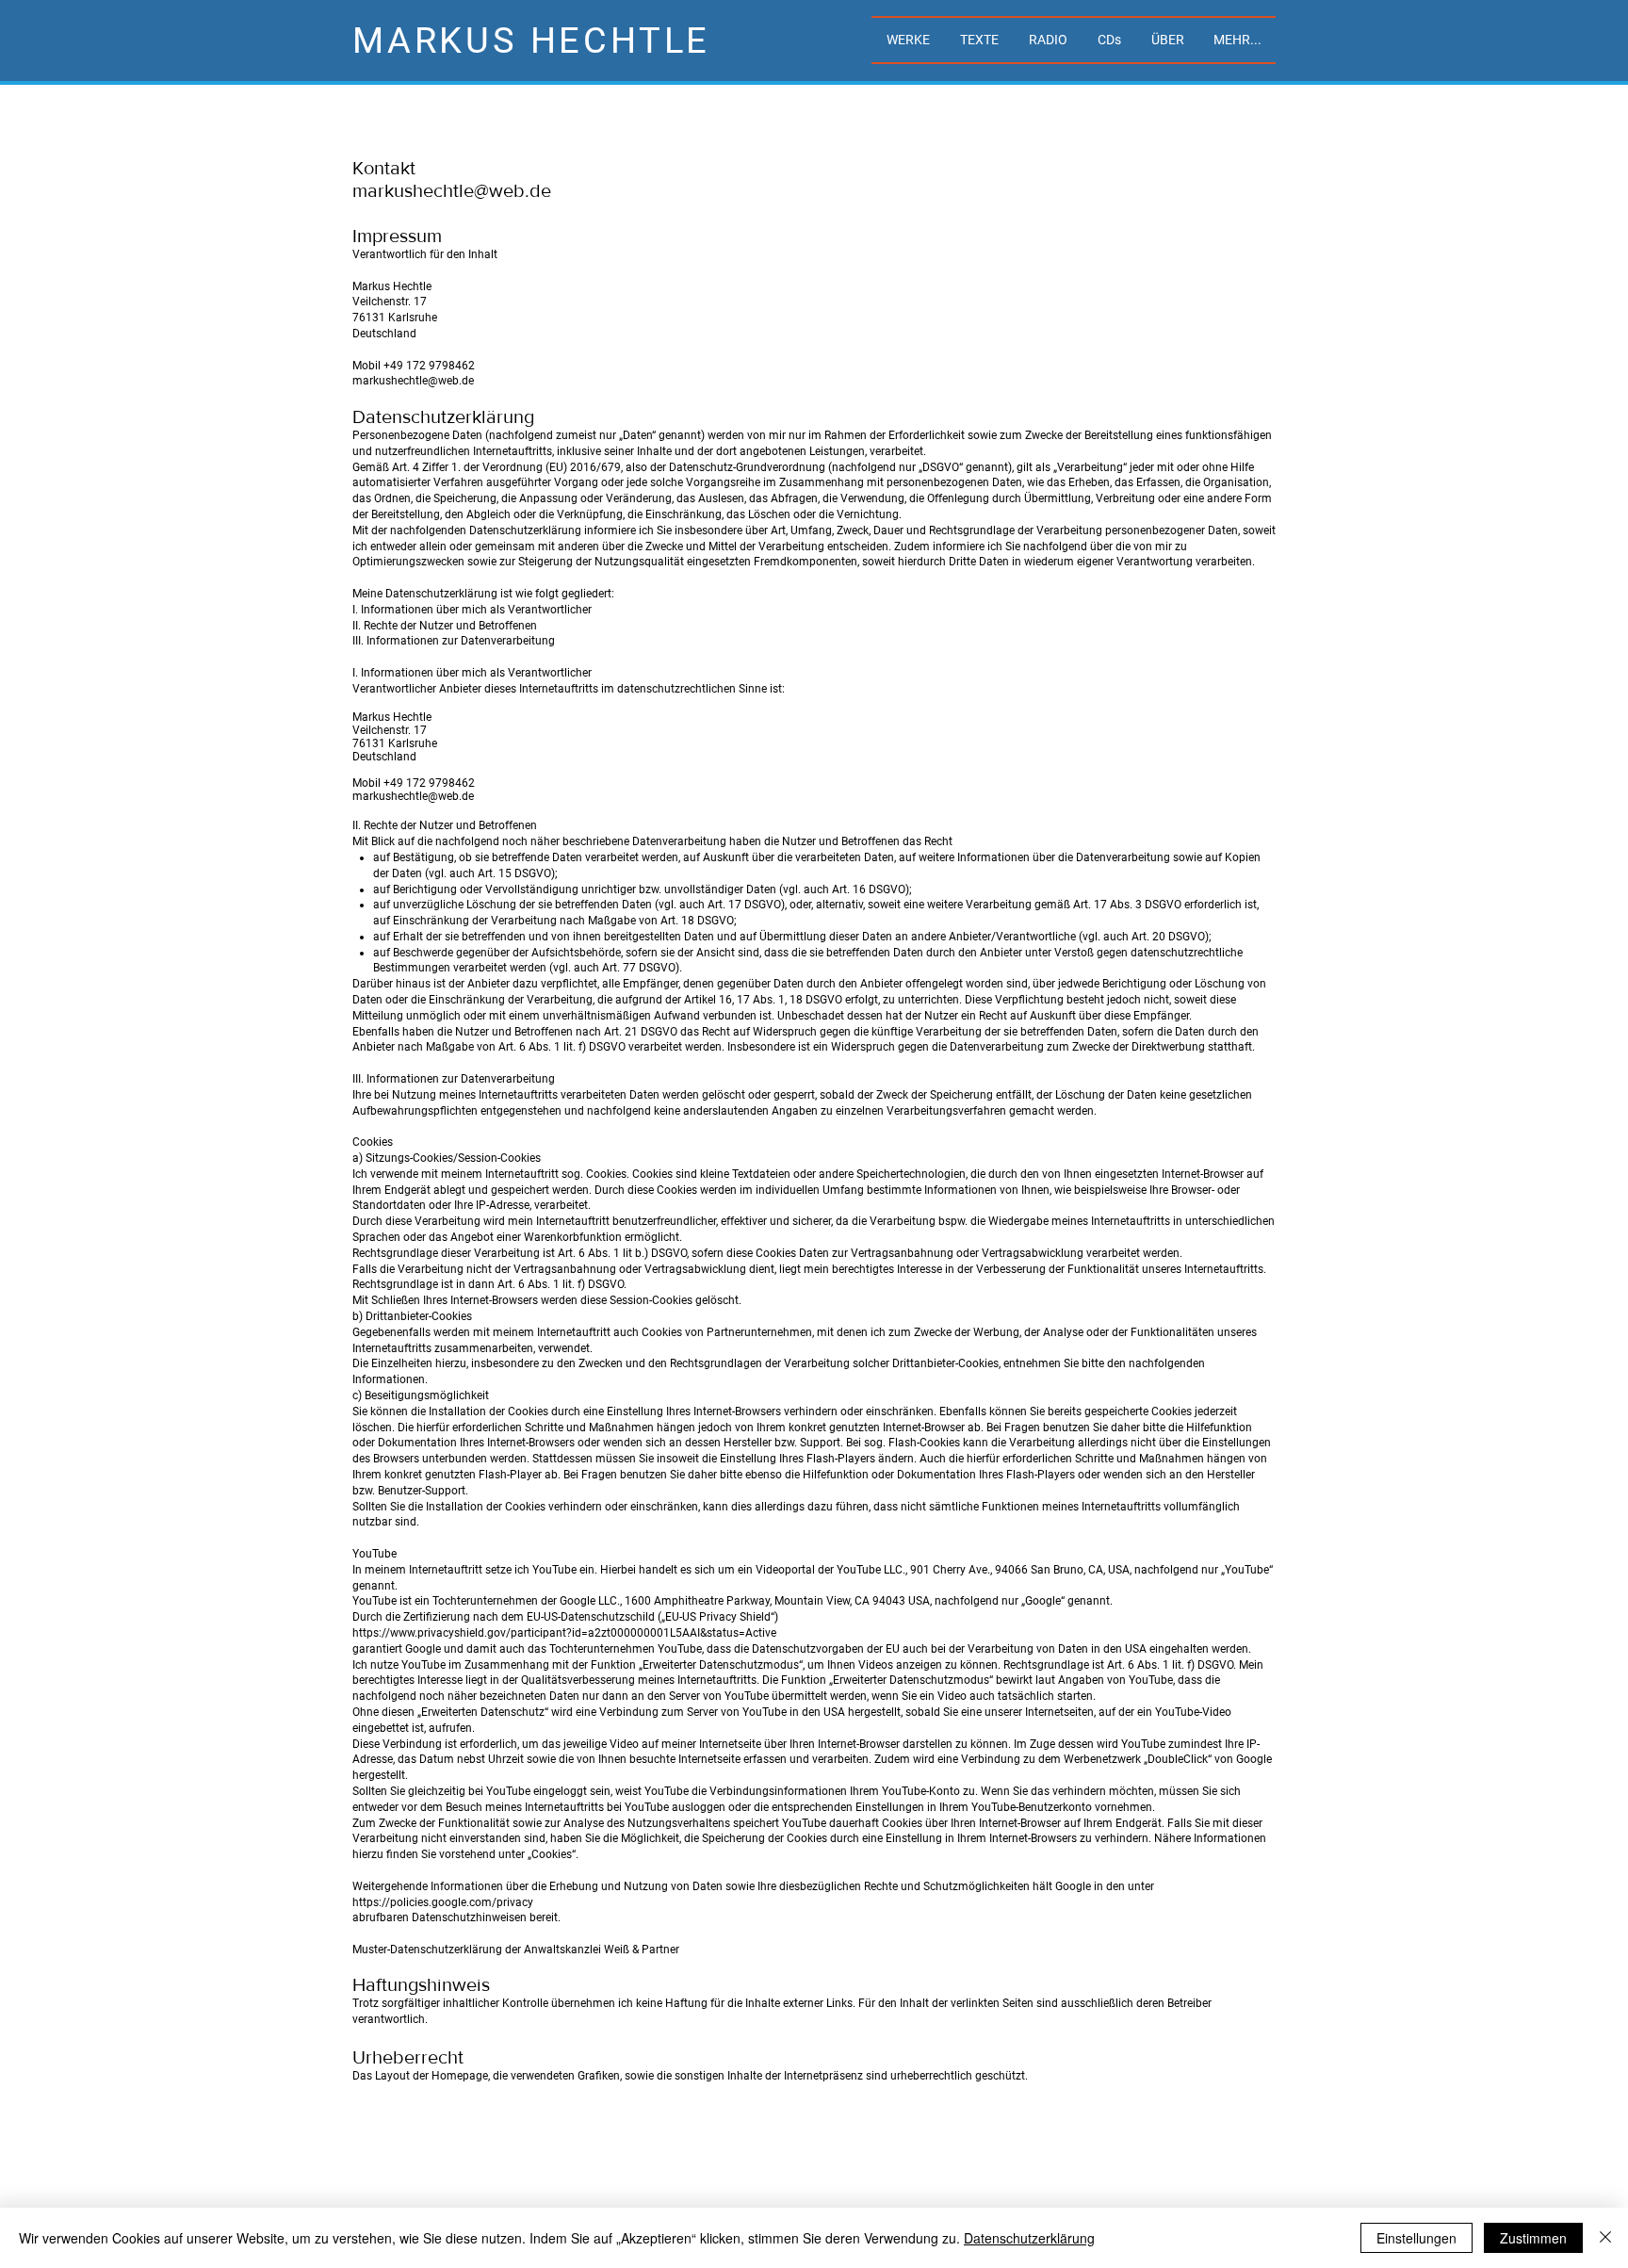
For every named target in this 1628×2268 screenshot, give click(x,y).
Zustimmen (1533, 2238)
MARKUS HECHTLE (531, 41)
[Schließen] (1605, 2238)
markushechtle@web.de (452, 190)
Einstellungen (1416, 2238)
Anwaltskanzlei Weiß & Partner (602, 1950)
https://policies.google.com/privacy (443, 1902)
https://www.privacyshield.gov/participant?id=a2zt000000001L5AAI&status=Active (564, 1633)
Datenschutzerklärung (1029, 2238)
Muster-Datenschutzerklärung (427, 1950)
